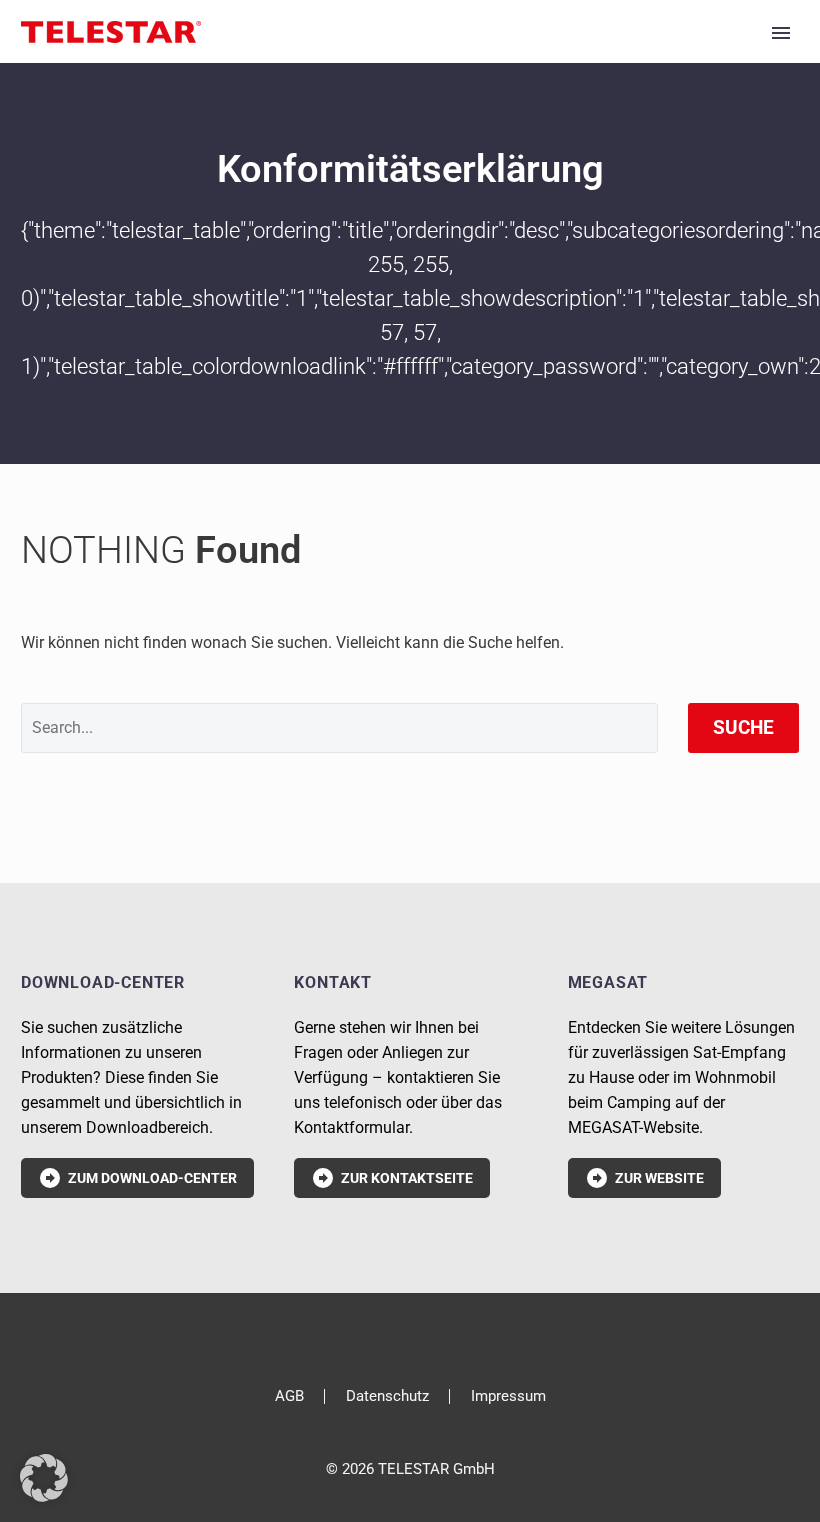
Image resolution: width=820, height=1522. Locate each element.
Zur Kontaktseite (392, 1178)
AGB (289, 1396)
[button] (44, 1478)
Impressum (508, 1396)
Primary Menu (781, 33)
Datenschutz (387, 1396)
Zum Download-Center (137, 1178)
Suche (743, 727)
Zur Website (644, 1178)
